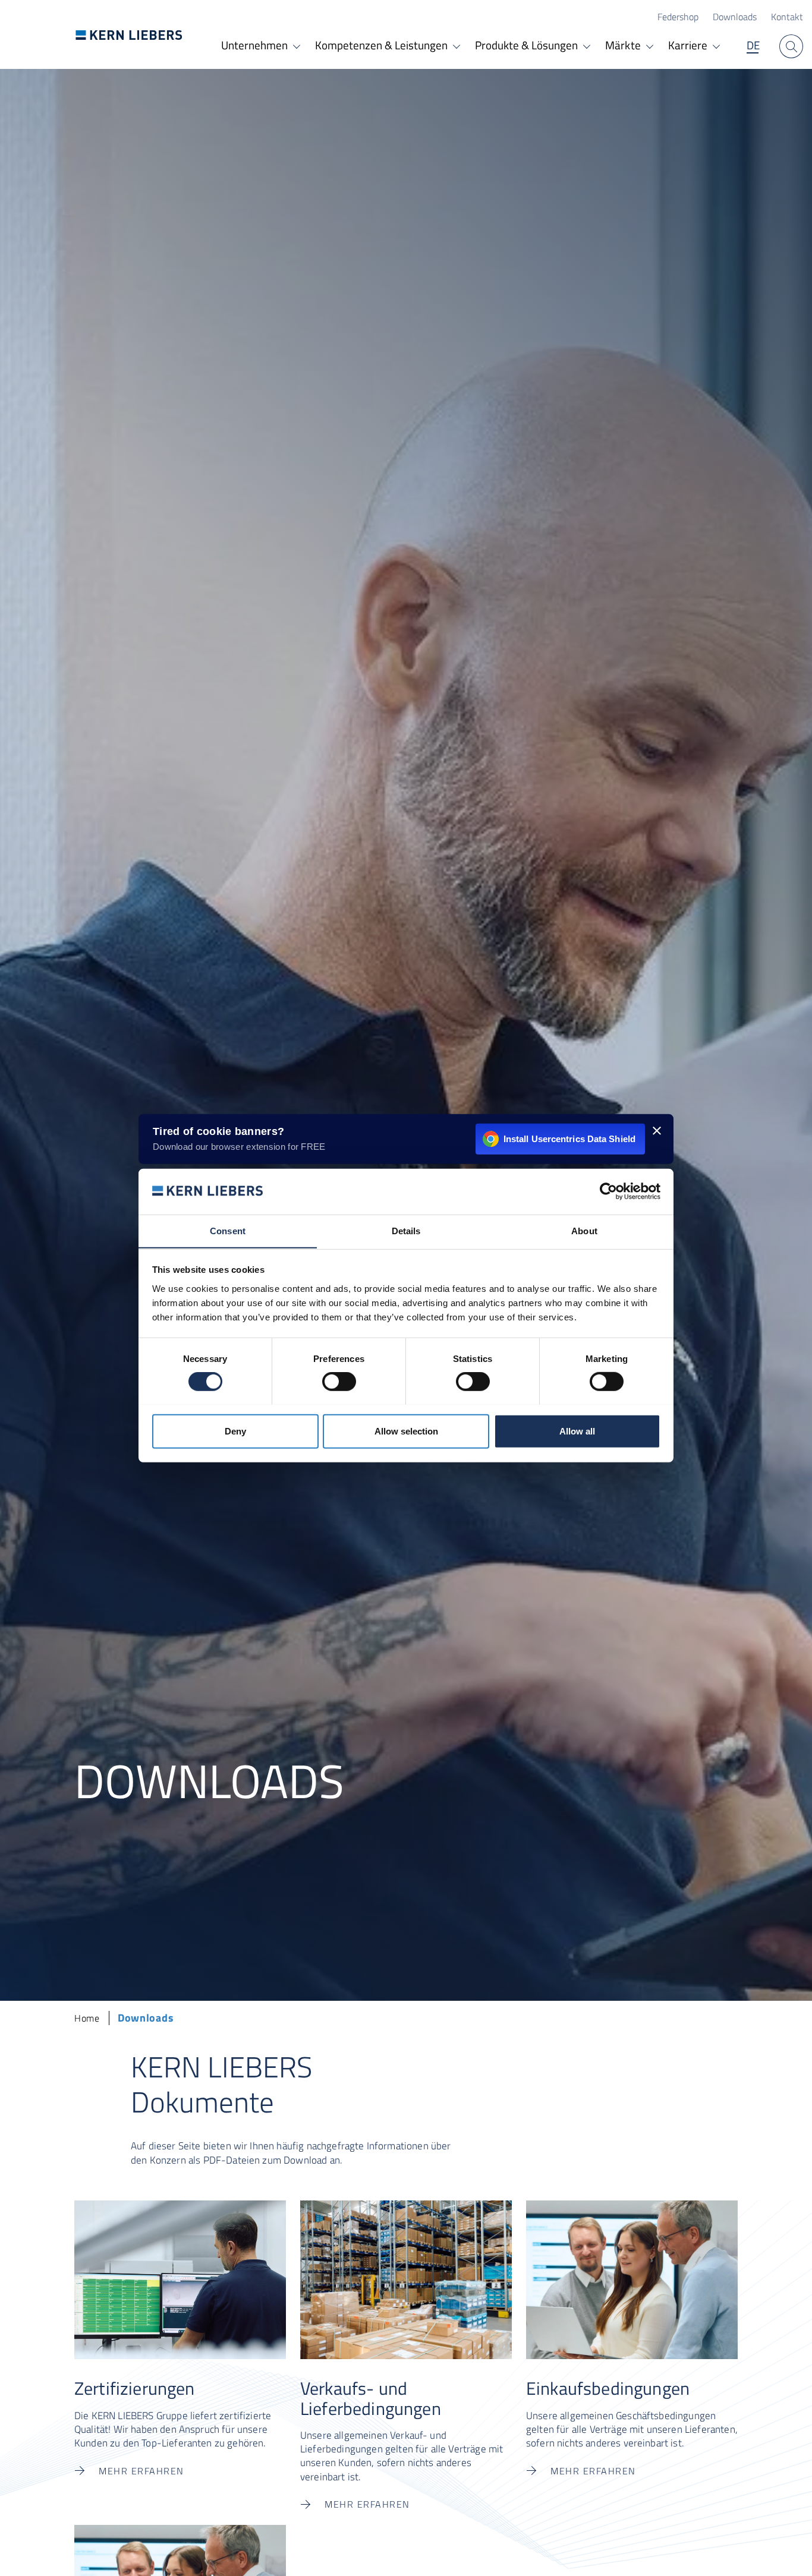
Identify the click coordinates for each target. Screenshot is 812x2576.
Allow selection (406, 1431)
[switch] (339, 1382)
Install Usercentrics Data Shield (569, 1138)
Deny (235, 1431)
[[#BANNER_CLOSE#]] (657, 1130)
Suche (791, 46)
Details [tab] (406, 1230)
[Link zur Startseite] (129, 35)
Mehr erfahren (141, 2471)
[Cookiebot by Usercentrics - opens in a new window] (608, 1191)
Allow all (577, 1431)
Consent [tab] (228, 1230)
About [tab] (584, 1230)
